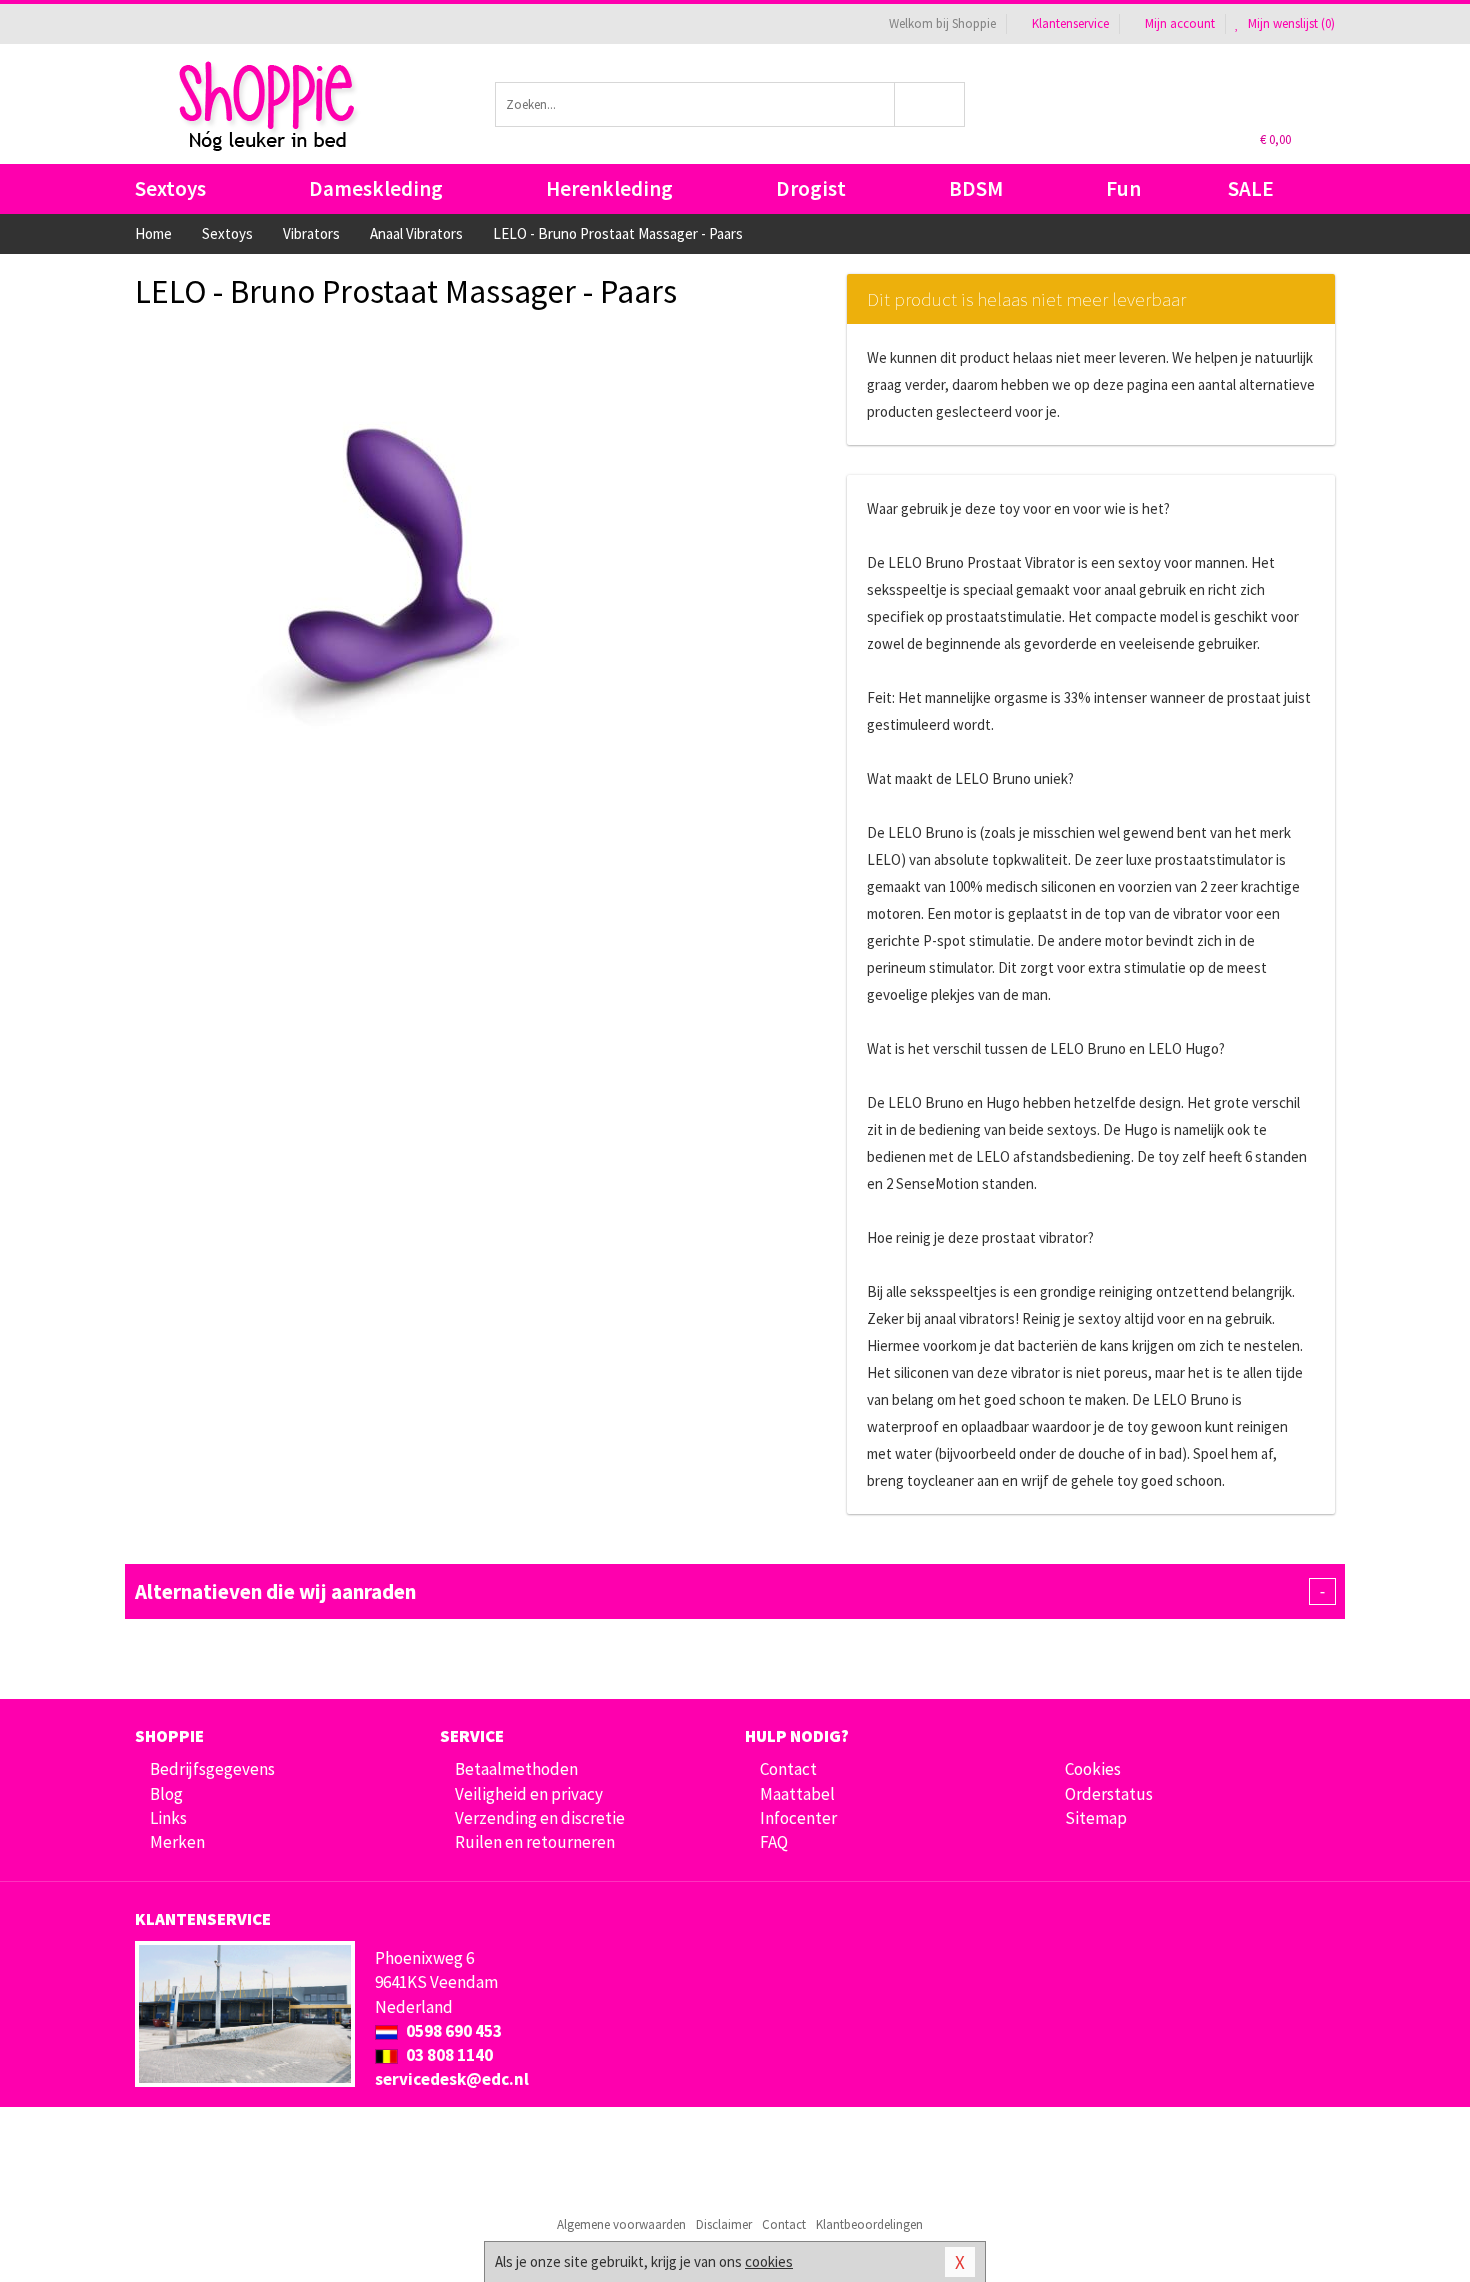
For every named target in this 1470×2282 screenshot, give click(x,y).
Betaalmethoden (516, 1769)
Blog (166, 1794)
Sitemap (1096, 1818)
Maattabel (797, 1794)
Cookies (1093, 1769)
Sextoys (170, 188)
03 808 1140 (448, 2055)
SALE (1251, 188)
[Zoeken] (930, 104)
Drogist (811, 188)
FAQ (774, 1842)
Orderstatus (1109, 1794)
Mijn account (1180, 23)
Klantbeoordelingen (869, 2224)
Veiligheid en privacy (529, 1794)
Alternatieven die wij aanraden (730, 1591)
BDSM (976, 188)
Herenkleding (609, 188)
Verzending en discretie (540, 1818)
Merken (177, 1842)
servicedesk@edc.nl (452, 2079)
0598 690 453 (452, 2031)
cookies (769, 2261)
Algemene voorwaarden (621, 2224)
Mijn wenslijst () (1290, 23)
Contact (788, 1769)
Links (168, 1818)
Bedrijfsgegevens (212, 1769)
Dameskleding (376, 188)
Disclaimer (724, 2224)
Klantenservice (1070, 23)
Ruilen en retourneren (535, 1842)
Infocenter (798, 1818)
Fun (1123, 188)
